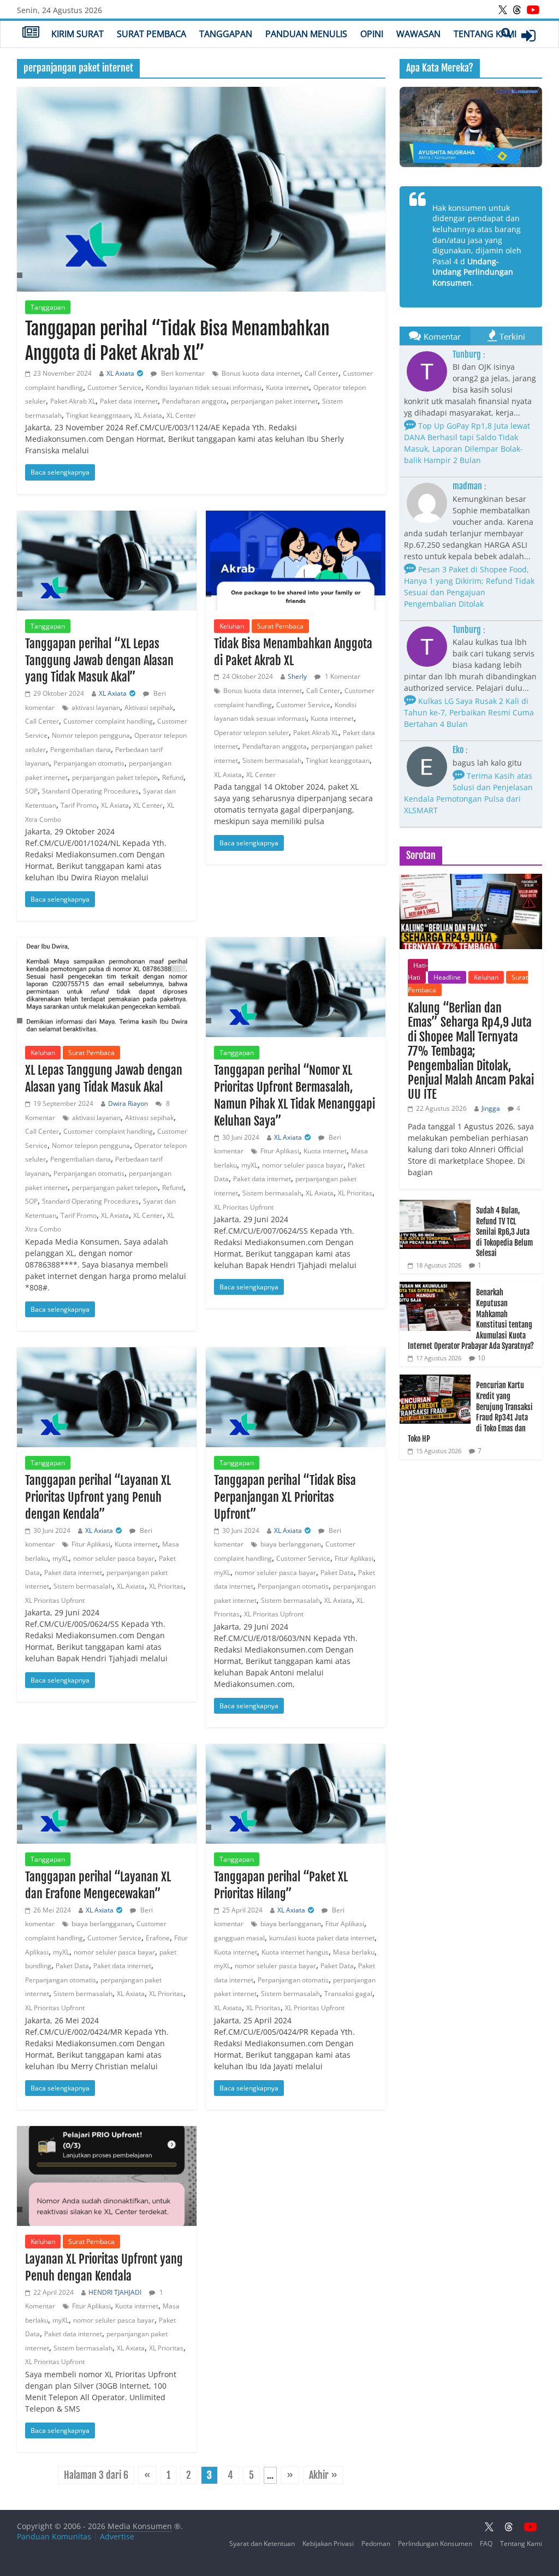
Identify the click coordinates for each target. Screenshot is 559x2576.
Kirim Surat (78, 34)
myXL (249, 1165)
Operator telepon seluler (251, 733)
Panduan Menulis (306, 34)
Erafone (158, 1938)
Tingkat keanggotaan (98, 415)
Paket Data (337, 1573)
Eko (458, 750)
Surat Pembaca (151, 34)
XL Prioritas (355, 1193)
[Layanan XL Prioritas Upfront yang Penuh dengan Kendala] (107, 2176)
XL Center (181, 415)
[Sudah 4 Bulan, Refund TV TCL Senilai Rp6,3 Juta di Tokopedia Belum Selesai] (435, 1206)
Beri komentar (182, 373)
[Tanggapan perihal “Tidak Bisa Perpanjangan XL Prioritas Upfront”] (296, 1397)
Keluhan (232, 626)
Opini (372, 34)
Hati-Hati (418, 971)
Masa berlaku (354, 1952)
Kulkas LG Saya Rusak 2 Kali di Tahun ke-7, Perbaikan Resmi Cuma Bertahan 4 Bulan (469, 712)
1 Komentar (342, 676)
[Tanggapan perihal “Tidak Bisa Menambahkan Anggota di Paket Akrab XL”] (201, 190)
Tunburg (467, 354)
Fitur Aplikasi (280, 1151)
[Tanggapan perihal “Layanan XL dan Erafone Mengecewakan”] (107, 1794)
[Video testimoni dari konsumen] (471, 127)
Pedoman (376, 2544)
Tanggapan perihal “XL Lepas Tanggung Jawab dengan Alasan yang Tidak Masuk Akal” (99, 661)
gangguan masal (239, 1938)
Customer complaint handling (108, 721)
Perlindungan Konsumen (435, 2544)
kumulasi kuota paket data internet (322, 1938)
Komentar (442, 336)
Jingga (491, 1108)
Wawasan (418, 34)
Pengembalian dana (81, 750)
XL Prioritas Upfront (244, 1207)
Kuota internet (287, 387)
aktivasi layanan (96, 707)
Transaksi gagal (348, 1994)
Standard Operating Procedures (90, 791)
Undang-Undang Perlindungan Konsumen (473, 272)
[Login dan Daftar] (528, 35)
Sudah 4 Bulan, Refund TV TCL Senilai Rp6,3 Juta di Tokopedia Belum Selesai (504, 1232)
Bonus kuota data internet (261, 373)
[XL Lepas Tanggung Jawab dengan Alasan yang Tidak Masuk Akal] (107, 987)
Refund (173, 777)
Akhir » (323, 2475)
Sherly (297, 676)
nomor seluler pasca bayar (303, 1165)
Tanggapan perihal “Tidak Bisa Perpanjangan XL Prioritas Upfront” (285, 1497)
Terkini (512, 336)
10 (481, 1358)
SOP (31, 791)
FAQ (486, 2544)
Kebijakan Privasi (328, 2544)
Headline (447, 977)
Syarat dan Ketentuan (262, 2544)
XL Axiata (120, 373)
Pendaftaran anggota (194, 401)
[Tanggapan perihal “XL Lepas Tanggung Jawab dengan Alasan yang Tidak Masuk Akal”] (107, 561)
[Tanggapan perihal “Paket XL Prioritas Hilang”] (296, 1794)
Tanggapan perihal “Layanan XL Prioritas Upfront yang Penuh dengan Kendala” (98, 1497)
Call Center (322, 373)
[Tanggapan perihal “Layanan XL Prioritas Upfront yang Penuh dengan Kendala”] (107, 1397)
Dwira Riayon (128, 1103)
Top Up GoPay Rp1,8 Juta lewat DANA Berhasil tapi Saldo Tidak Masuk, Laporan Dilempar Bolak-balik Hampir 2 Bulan (467, 443)
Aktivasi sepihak (149, 707)
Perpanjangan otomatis (89, 763)
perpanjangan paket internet (274, 401)
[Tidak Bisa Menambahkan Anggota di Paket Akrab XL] (296, 561)
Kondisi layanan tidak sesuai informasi (204, 387)
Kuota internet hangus (295, 1952)
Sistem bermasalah (272, 760)
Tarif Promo (79, 805)
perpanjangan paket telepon (115, 777)
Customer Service (114, 387)
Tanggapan (226, 34)
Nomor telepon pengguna (91, 735)
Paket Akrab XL (73, 401)
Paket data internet (129, 401)
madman (467, 486)
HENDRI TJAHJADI (115, 2292)
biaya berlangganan (291, 1544)
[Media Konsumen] (31, 33)
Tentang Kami (485, 34)
